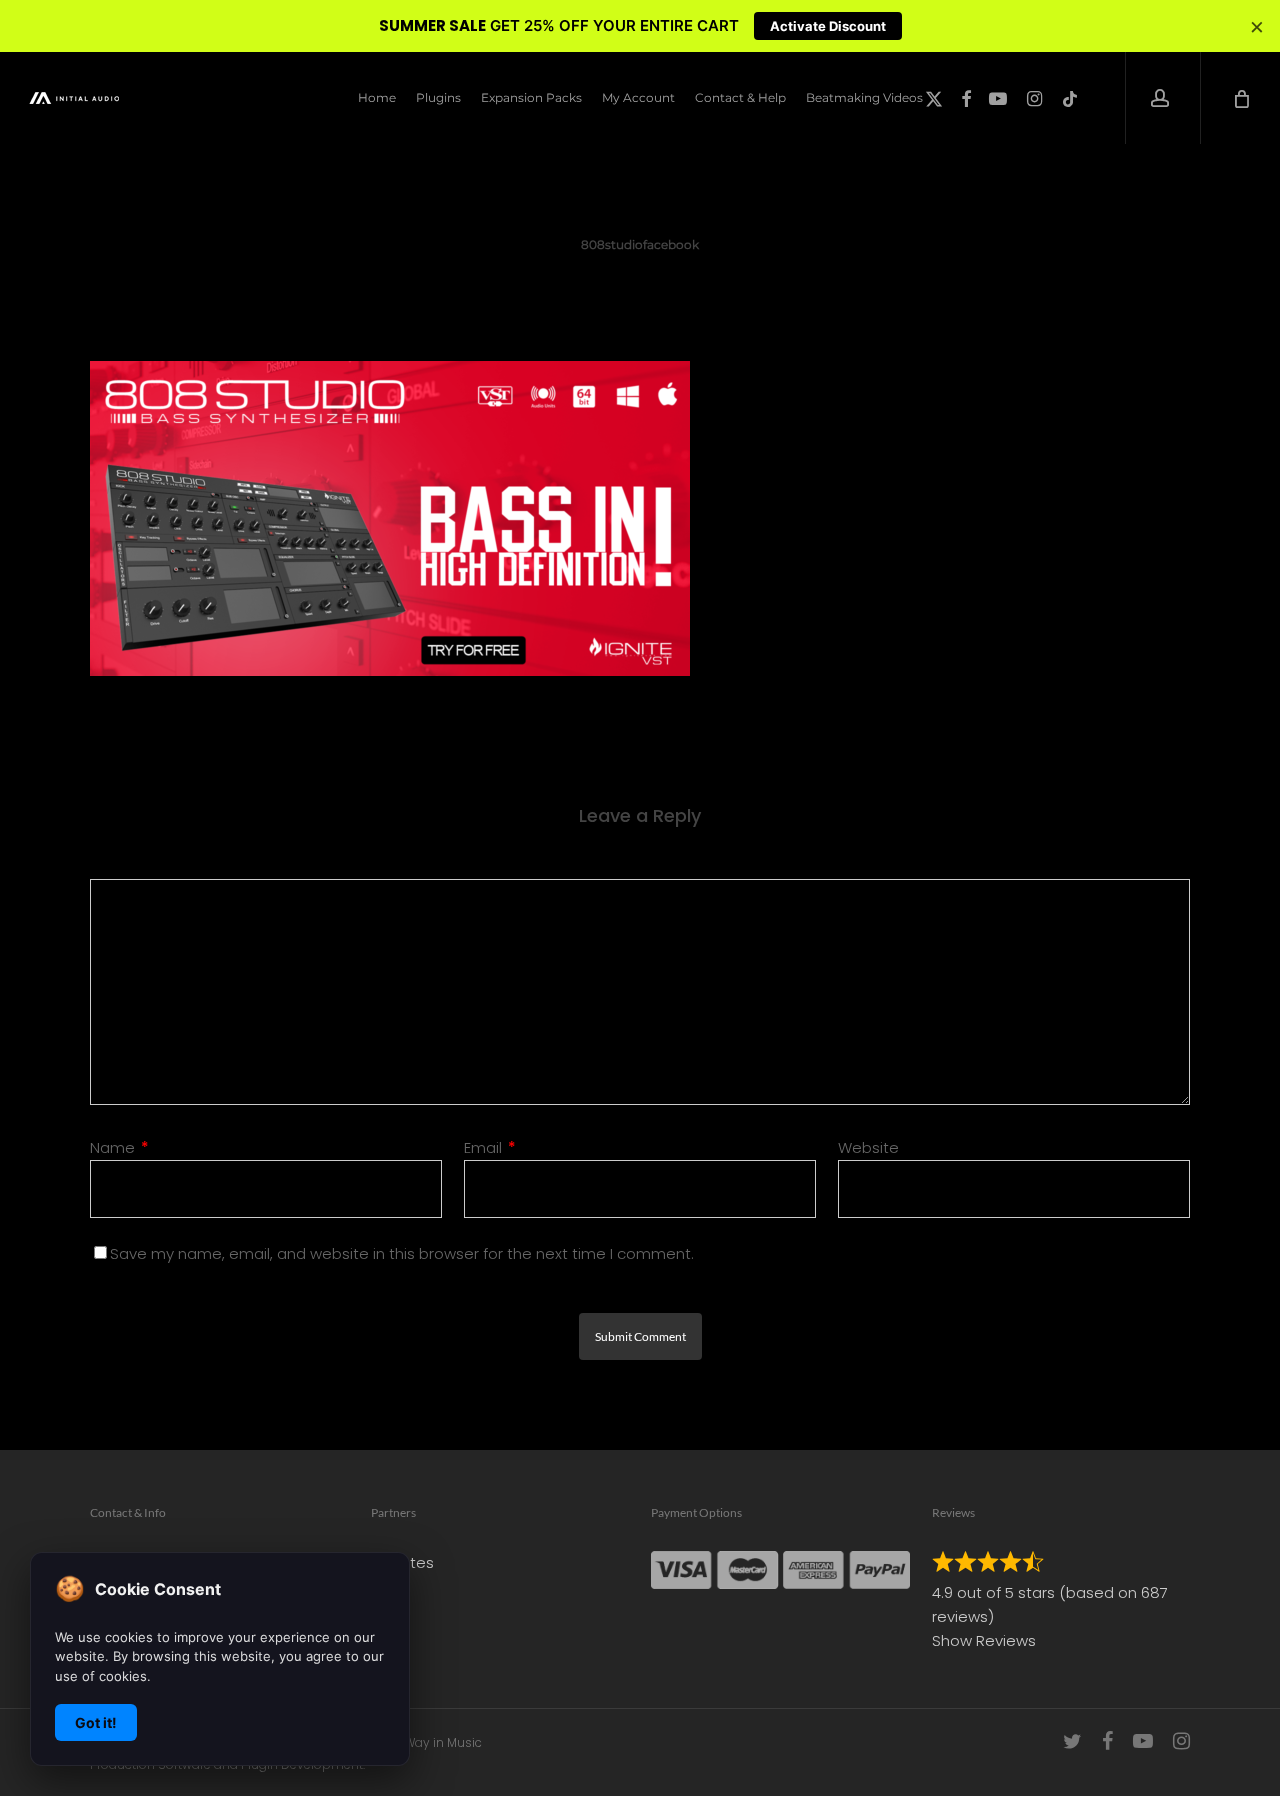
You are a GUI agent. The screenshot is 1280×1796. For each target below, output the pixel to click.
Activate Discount (828, 26)
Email (490, 1147)
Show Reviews (984, 1640)
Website (868, 1147)
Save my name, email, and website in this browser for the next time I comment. (402, 1253)
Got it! (96, 1722)
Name (119, 1147)
